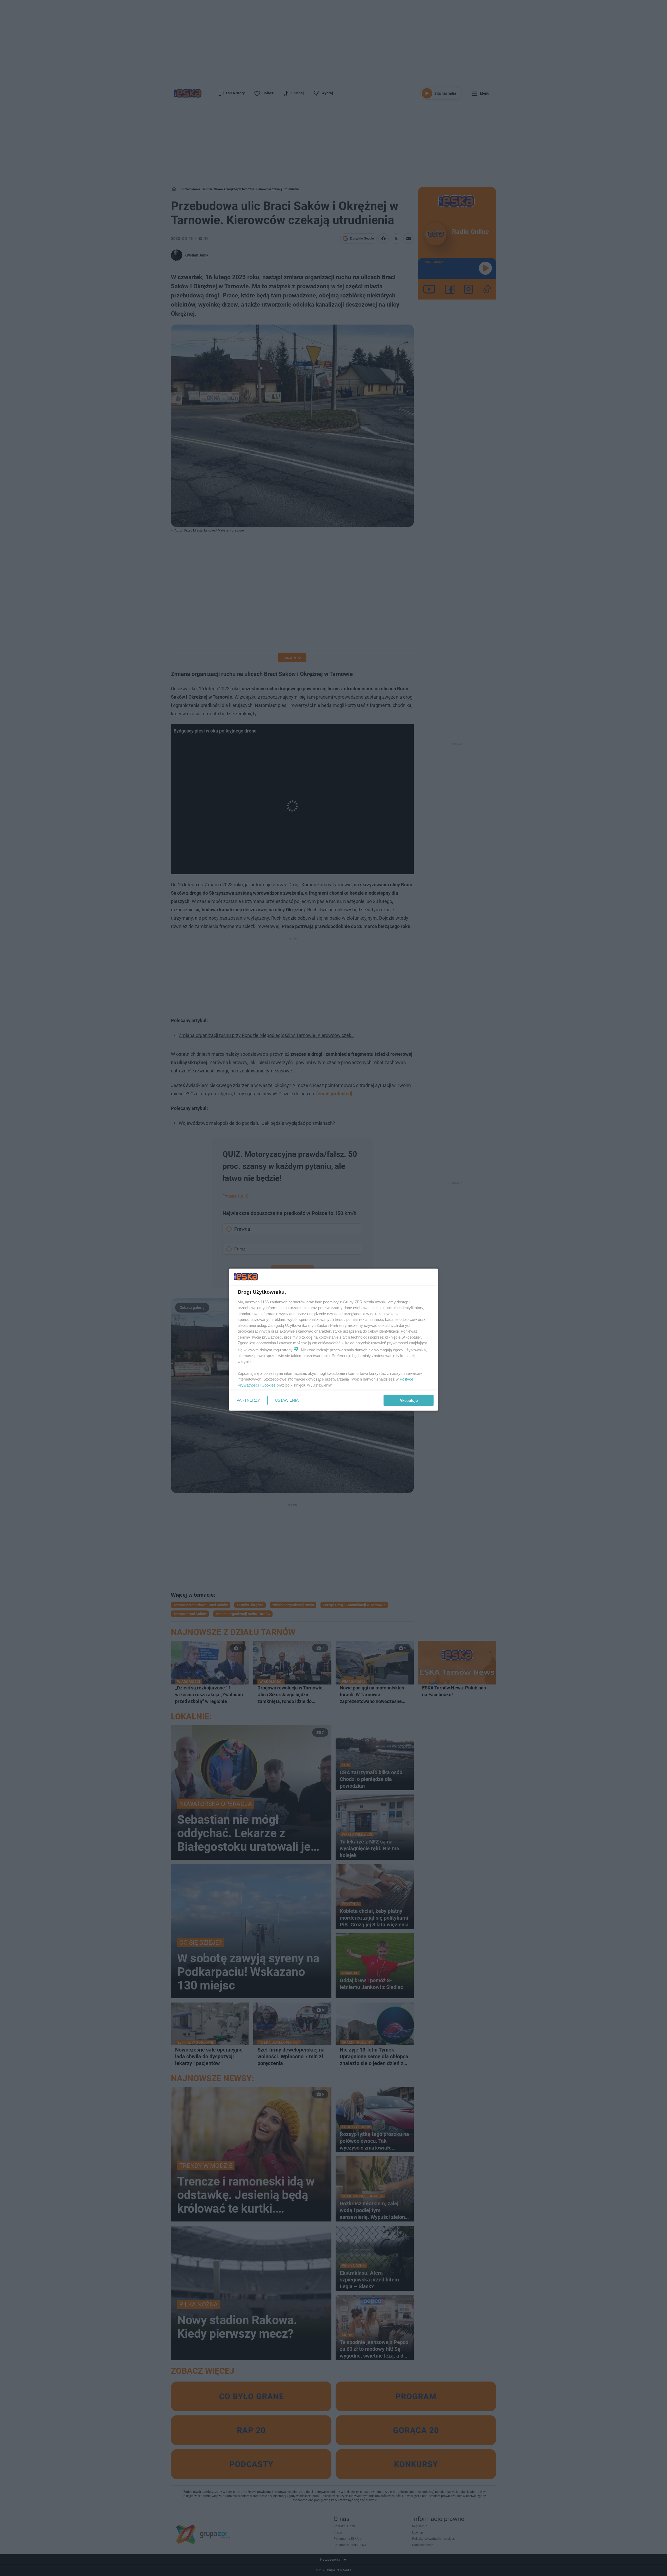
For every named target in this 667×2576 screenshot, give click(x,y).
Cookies (269, 1385)
